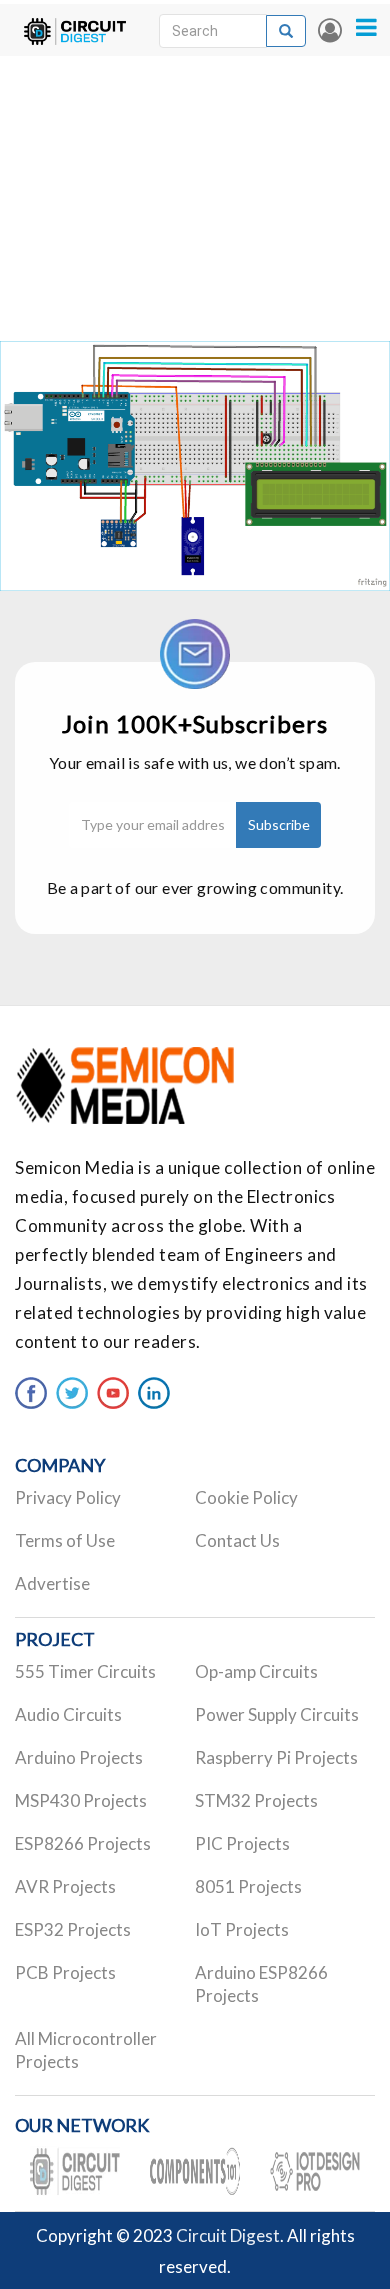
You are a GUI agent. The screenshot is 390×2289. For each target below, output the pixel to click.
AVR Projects (65, 1886)
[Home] (75, 30)
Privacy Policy (68, 1497)
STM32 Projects (256, 1800)
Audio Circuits (68, 1714)
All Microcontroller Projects (86, 2050)
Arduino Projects (79, 1757)
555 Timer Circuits (85, 1671)
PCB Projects (65, 1972)
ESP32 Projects (73, 1929)
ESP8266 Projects (83, 1843)
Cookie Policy (246, 1497)
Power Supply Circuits (277, 1714)
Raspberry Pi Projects (276, 1757)
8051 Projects (248, 1886)
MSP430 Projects (81, 1800)
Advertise (52, 1583)
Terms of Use (65, 1540)
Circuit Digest (228, 2235)
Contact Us (237, 1540)
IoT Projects (242, 1929)
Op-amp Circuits (256, 1671)
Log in (330, 30)
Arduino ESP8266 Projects (261, 1984)
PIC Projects (242, 1843)
